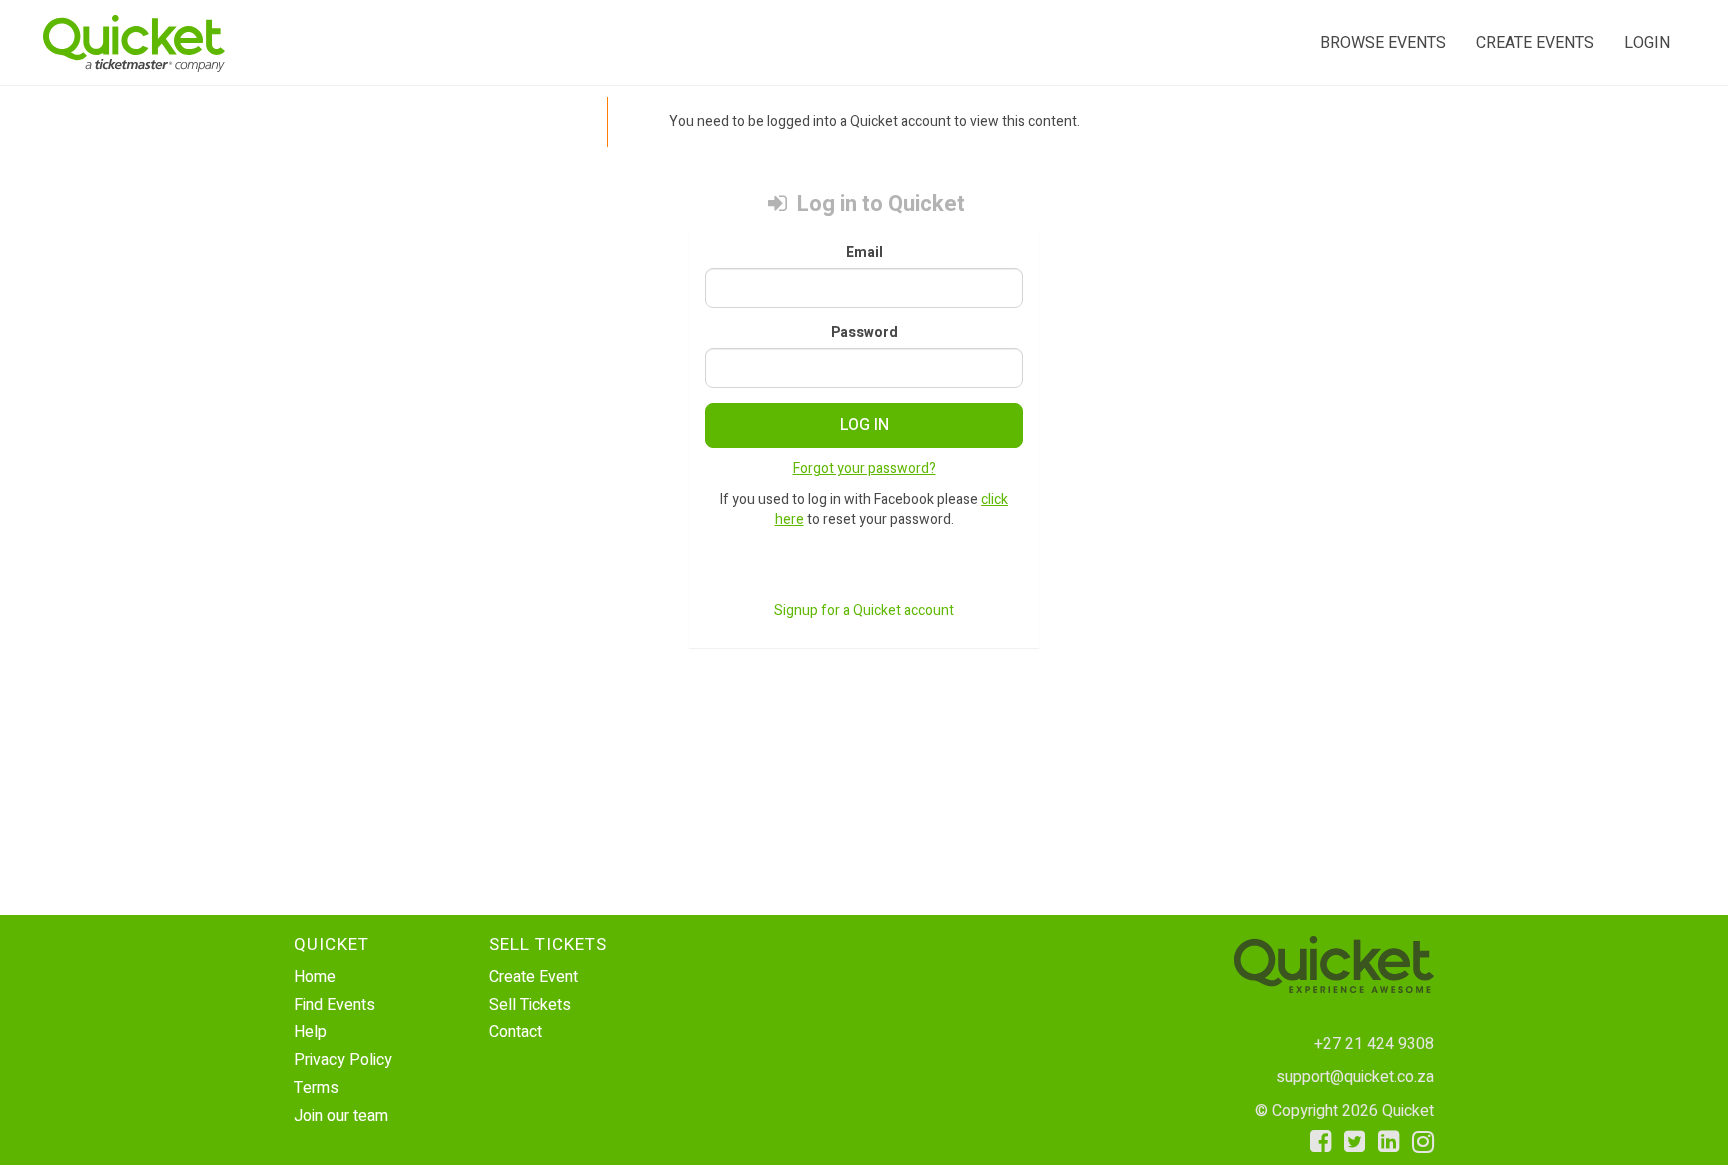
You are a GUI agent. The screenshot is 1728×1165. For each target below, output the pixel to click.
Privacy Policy (343, 1060)
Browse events (1383, 43)
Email (864, 253)
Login (1647, 43)
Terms (316, 1088)
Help (310, 1032)
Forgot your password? (864, 468)
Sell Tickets (530, 1005)
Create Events (1535, 43)
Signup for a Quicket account (864, 610)
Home (315, 977)
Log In (864, 425)
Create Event (533, 977)
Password (864, 333)
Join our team (341, 1116)
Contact (515, 1032)
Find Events (334, 1005)
